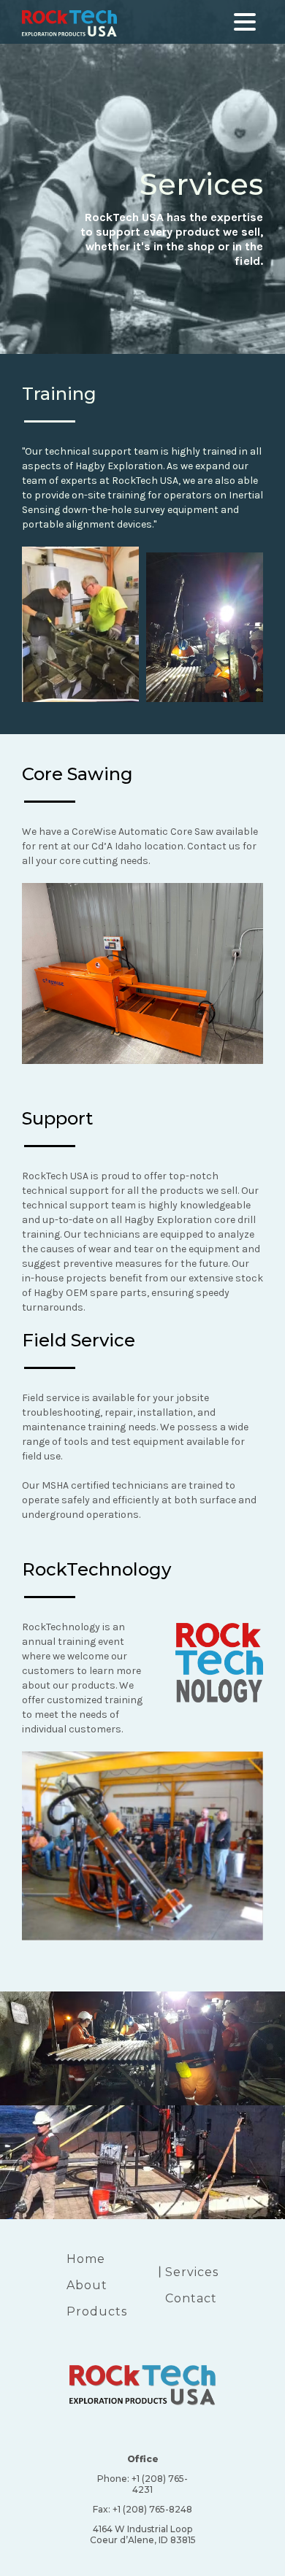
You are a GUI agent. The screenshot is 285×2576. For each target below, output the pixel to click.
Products (97, 2311)
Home (86, 2259)
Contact (191, 2298)
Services (192, 2272)
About (87, 2285)
